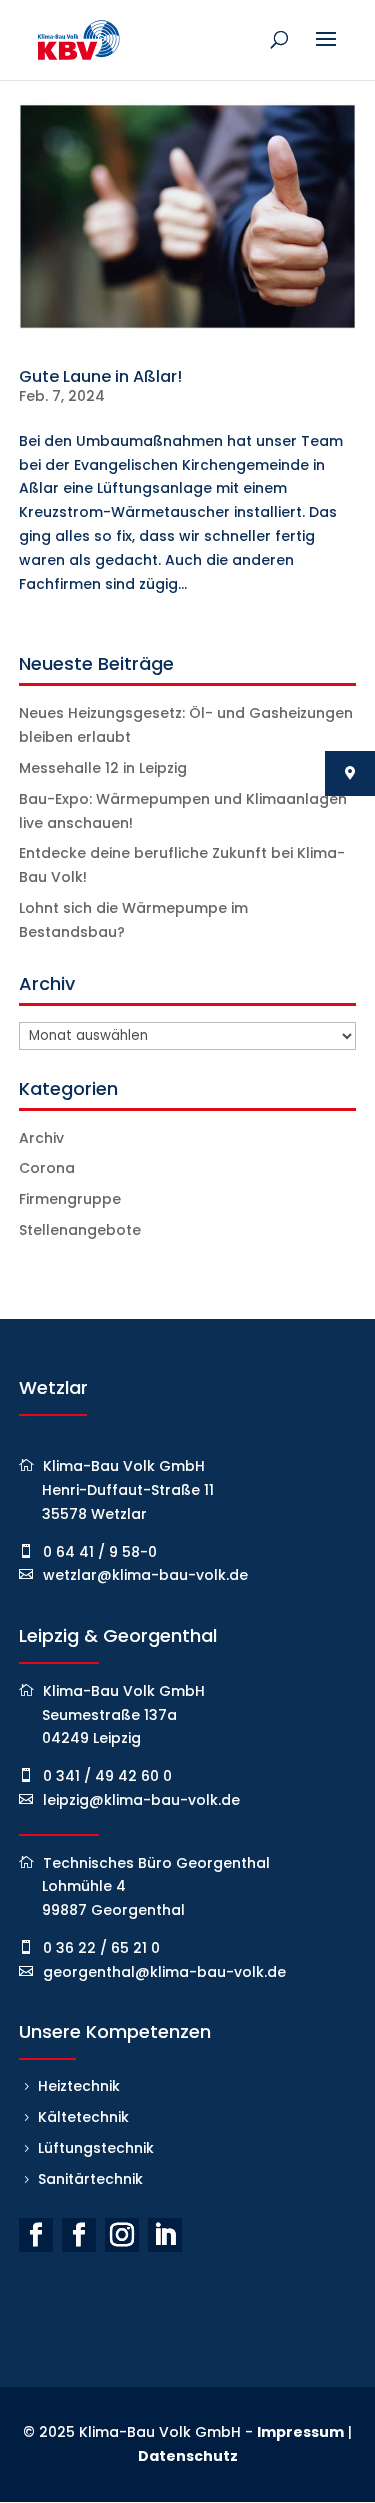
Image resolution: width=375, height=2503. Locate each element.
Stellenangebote (80, 1230)
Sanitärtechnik (90, 2179)
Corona (47, 1168)
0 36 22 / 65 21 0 (101, 1948)
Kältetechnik (83, 2117)
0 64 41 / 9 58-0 (100, 1552)
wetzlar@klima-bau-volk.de (145, 1575)
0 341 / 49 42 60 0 (107, 1776)
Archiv (41, 1138)
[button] (36, 2467)
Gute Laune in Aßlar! (100, 376)
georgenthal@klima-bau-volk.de (164, 1972)
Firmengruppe (70, 1199)
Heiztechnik (79, 2086)
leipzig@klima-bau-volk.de (141, 1800)
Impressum (300, 2432)
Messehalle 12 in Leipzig (103, 768)
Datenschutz (188, 2456)
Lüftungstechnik (96, 2148)
